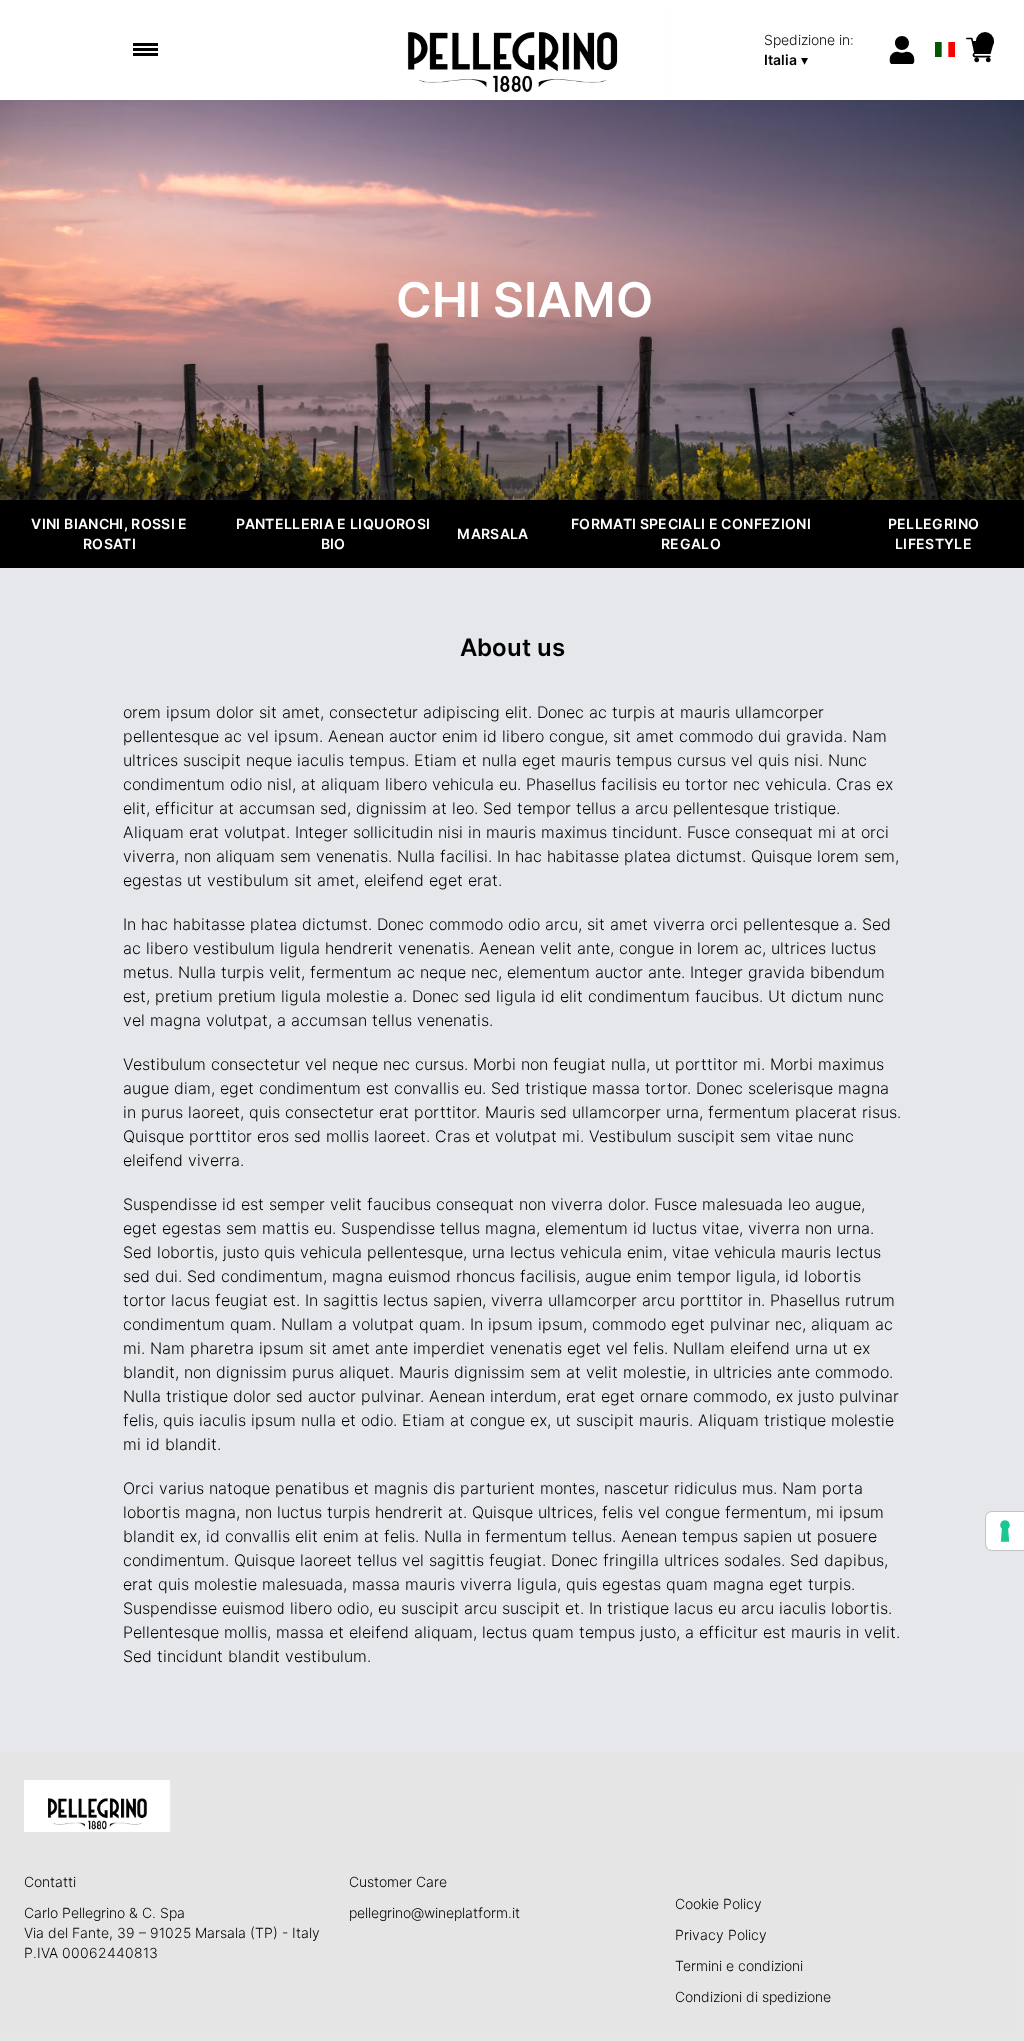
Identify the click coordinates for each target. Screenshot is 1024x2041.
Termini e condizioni (739, 1965)
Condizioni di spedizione (753, 1996)
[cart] (980, 50)
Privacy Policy (721, 1934)
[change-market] (818, 50)
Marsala (492, 533)
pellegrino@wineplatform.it (434, 1912)
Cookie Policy (718, 1903)
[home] (512, 50)
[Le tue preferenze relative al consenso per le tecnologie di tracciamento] (1005, 1531)
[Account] (902, 50)
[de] (945, 23)
